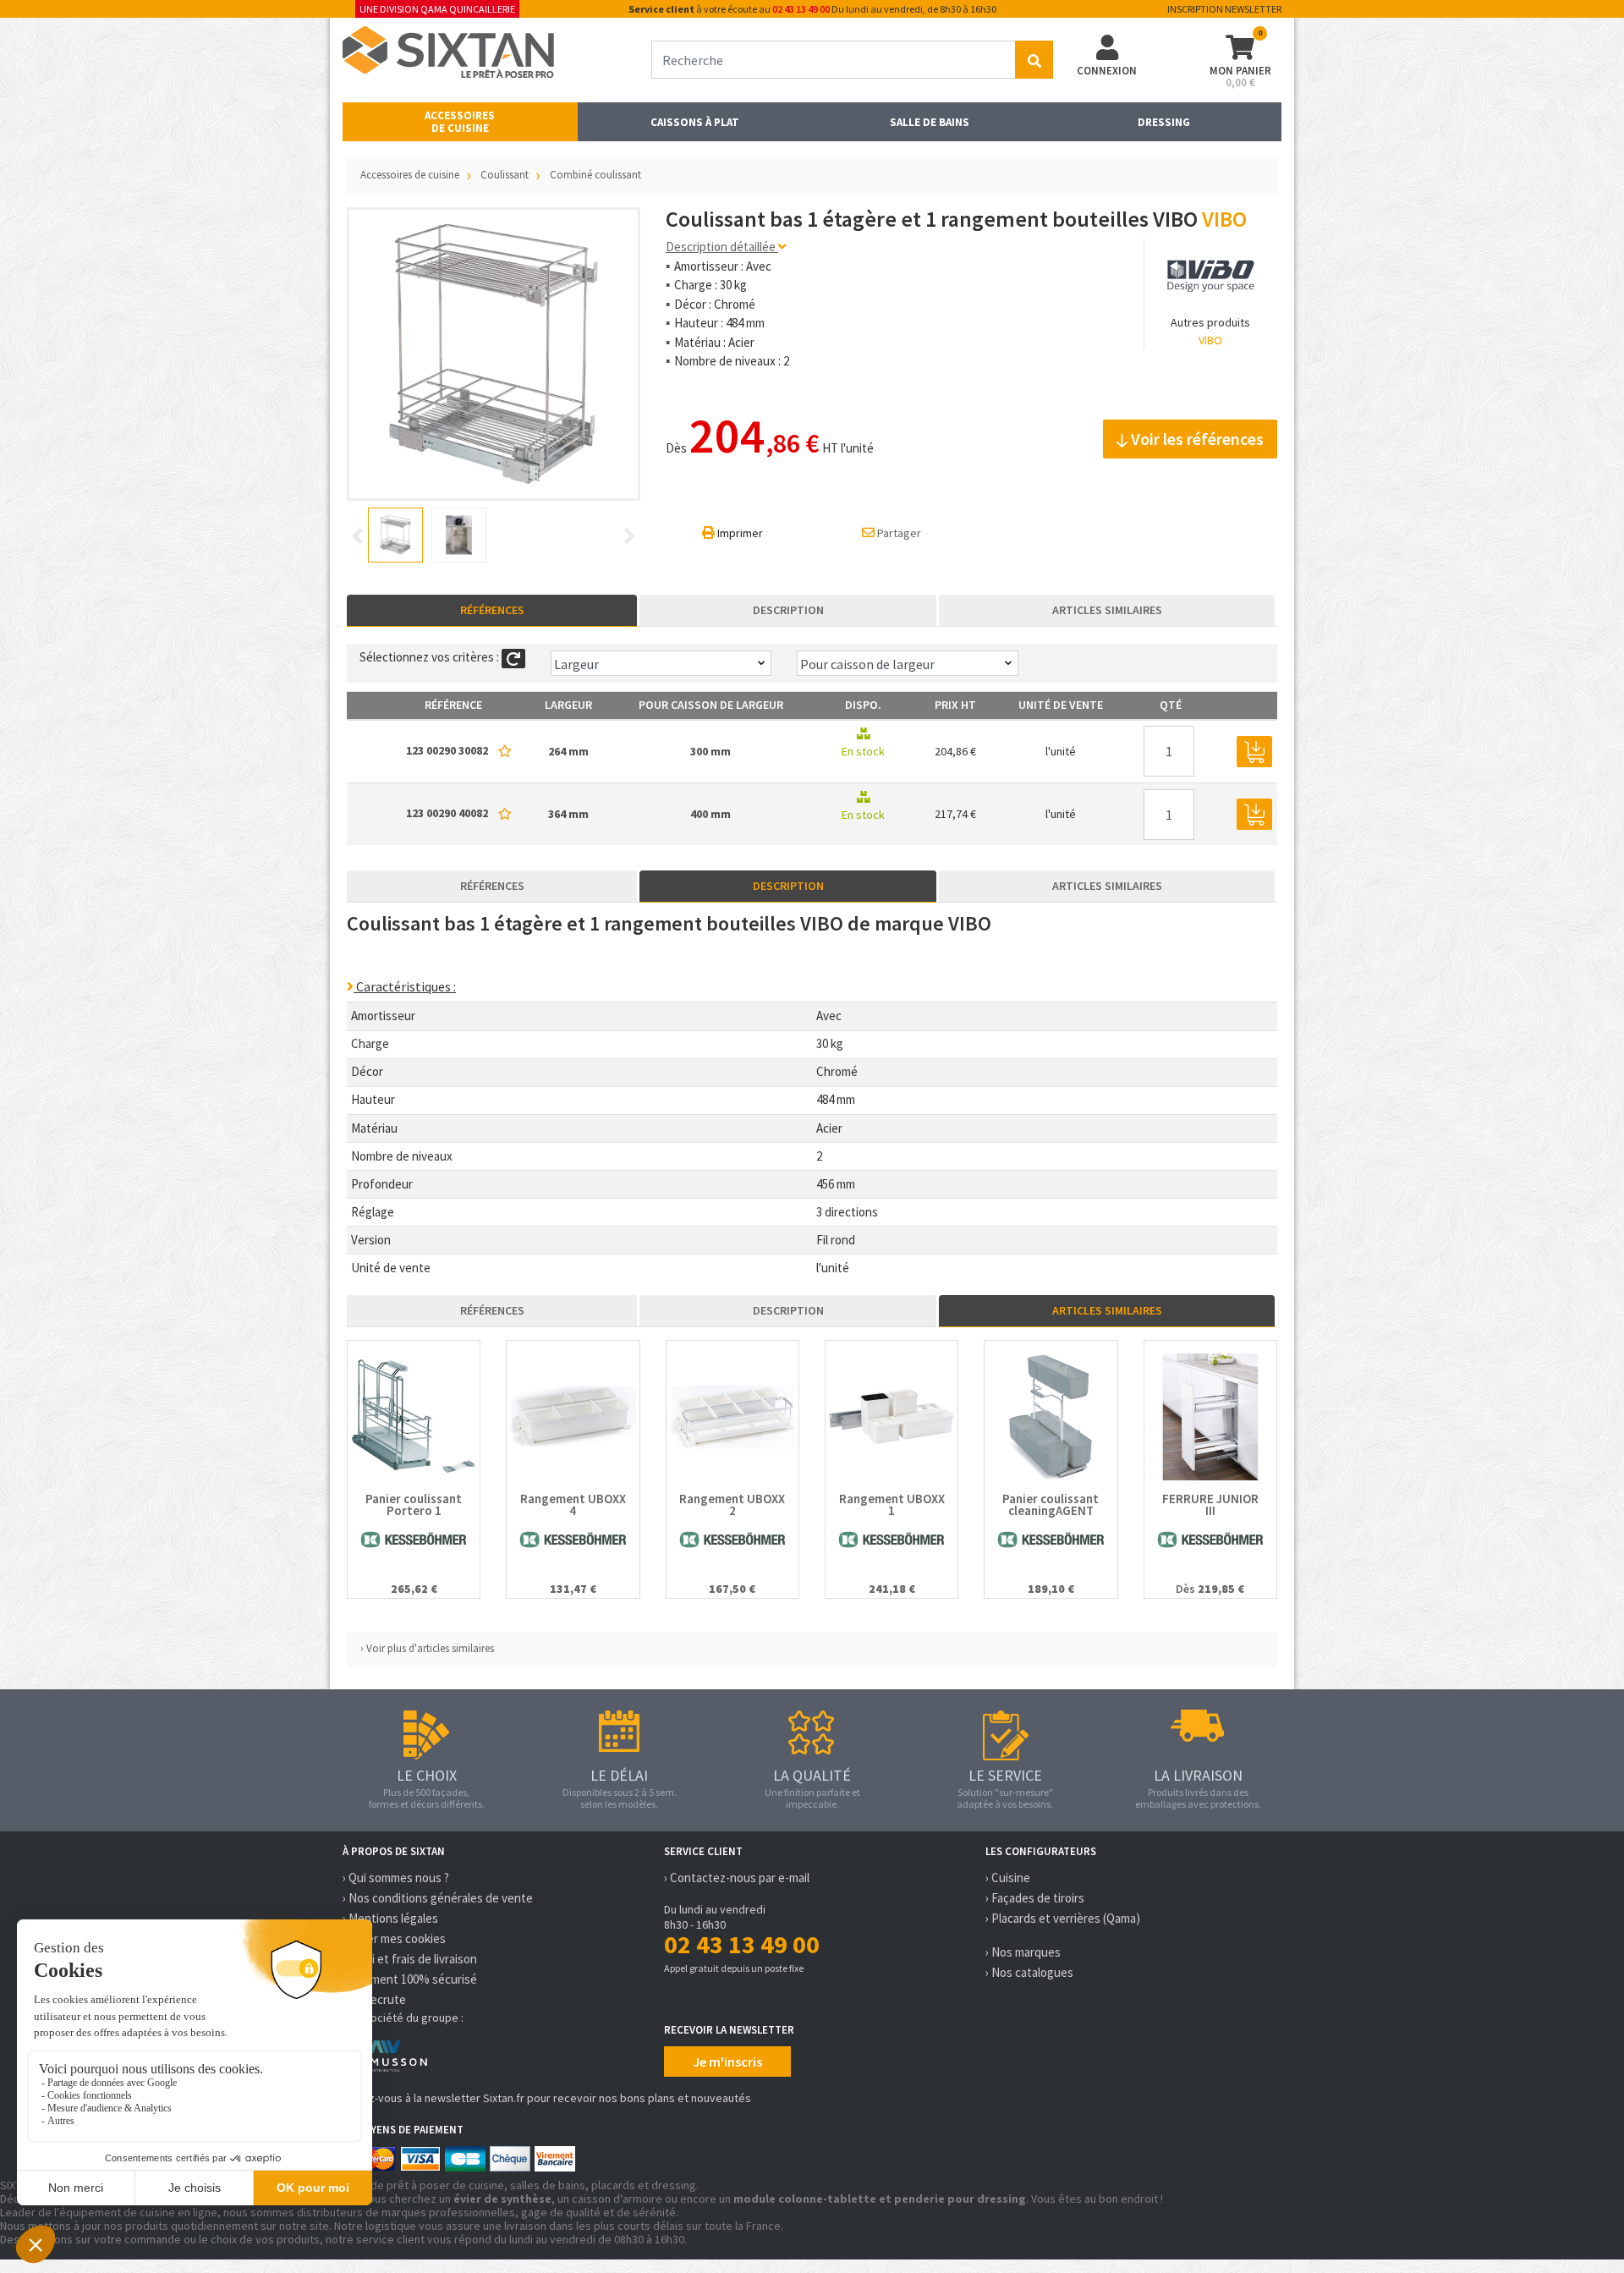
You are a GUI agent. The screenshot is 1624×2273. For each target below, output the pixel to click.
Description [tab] (788, 610)
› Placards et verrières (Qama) (1063, 1918)
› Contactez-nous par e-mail (737, 1878)
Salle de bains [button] (930, 122)
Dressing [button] (1164, 122)
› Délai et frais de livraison (410, 1959)
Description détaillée (722, 247)
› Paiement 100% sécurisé (410, 1979)
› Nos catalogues (1029, 1972)
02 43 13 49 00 (801, 9)
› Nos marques (1023, 1952)
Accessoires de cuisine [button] (460, 122)
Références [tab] (492, 610)
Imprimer (739, 533)
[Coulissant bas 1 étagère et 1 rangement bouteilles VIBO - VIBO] (494, 354)
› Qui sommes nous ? (396, 1878)
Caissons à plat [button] (695, 122)
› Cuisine (1008, 1878)
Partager (898, 533)
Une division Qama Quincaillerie (437, 9)
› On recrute (374, 1999)
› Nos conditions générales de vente (438, 1898)
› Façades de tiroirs (1035, 1898)
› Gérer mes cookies (394, 1938)
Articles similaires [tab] (1107, 610)
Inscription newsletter (1224, 9)
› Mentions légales (390, 1918)
